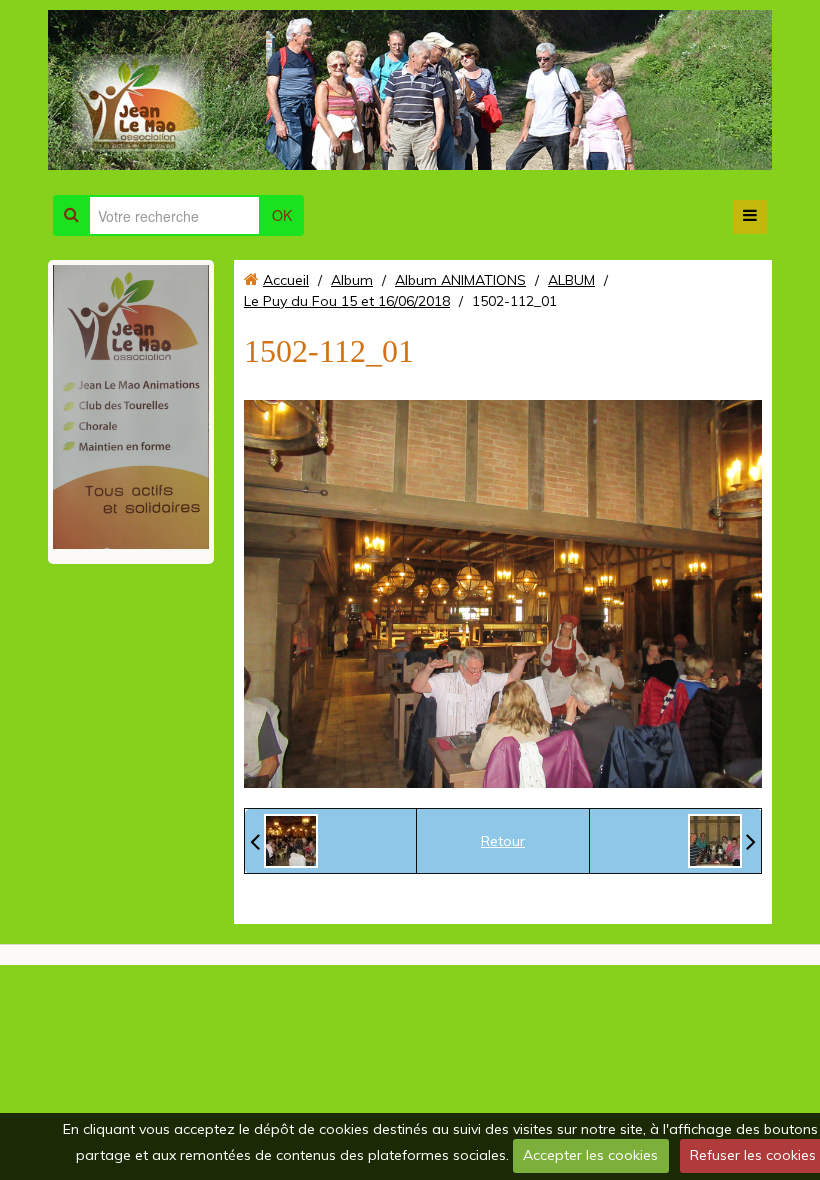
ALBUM (571, 280)
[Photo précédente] (284, 841)
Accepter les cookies (590, 1155)
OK (282, 215)
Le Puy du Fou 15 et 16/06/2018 (347, 301)
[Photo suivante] (722, 841)
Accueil (286, 280)
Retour (503, 841)
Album (352, 280)
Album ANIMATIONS (460, 280)
